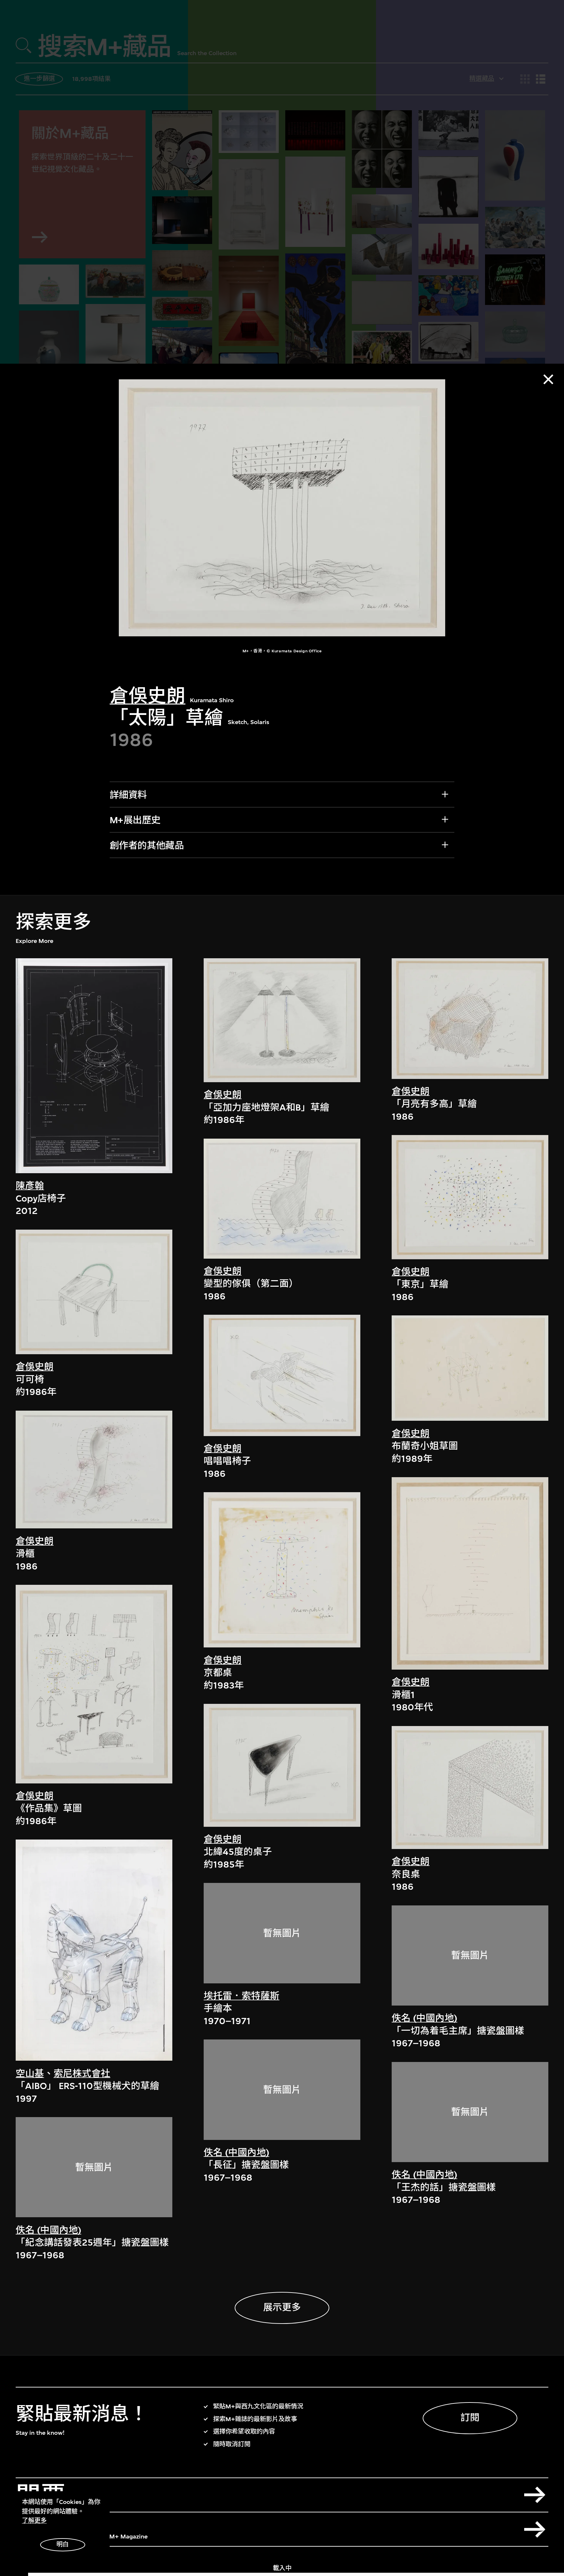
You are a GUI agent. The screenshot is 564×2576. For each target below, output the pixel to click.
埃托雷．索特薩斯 (242, 1996)
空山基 (30, 2074)
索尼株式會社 (82, 2074)
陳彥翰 (30, 1186)
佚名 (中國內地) (48, 2230)
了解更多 (34, 2521)
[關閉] (548, 379)
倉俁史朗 (148, 696)
